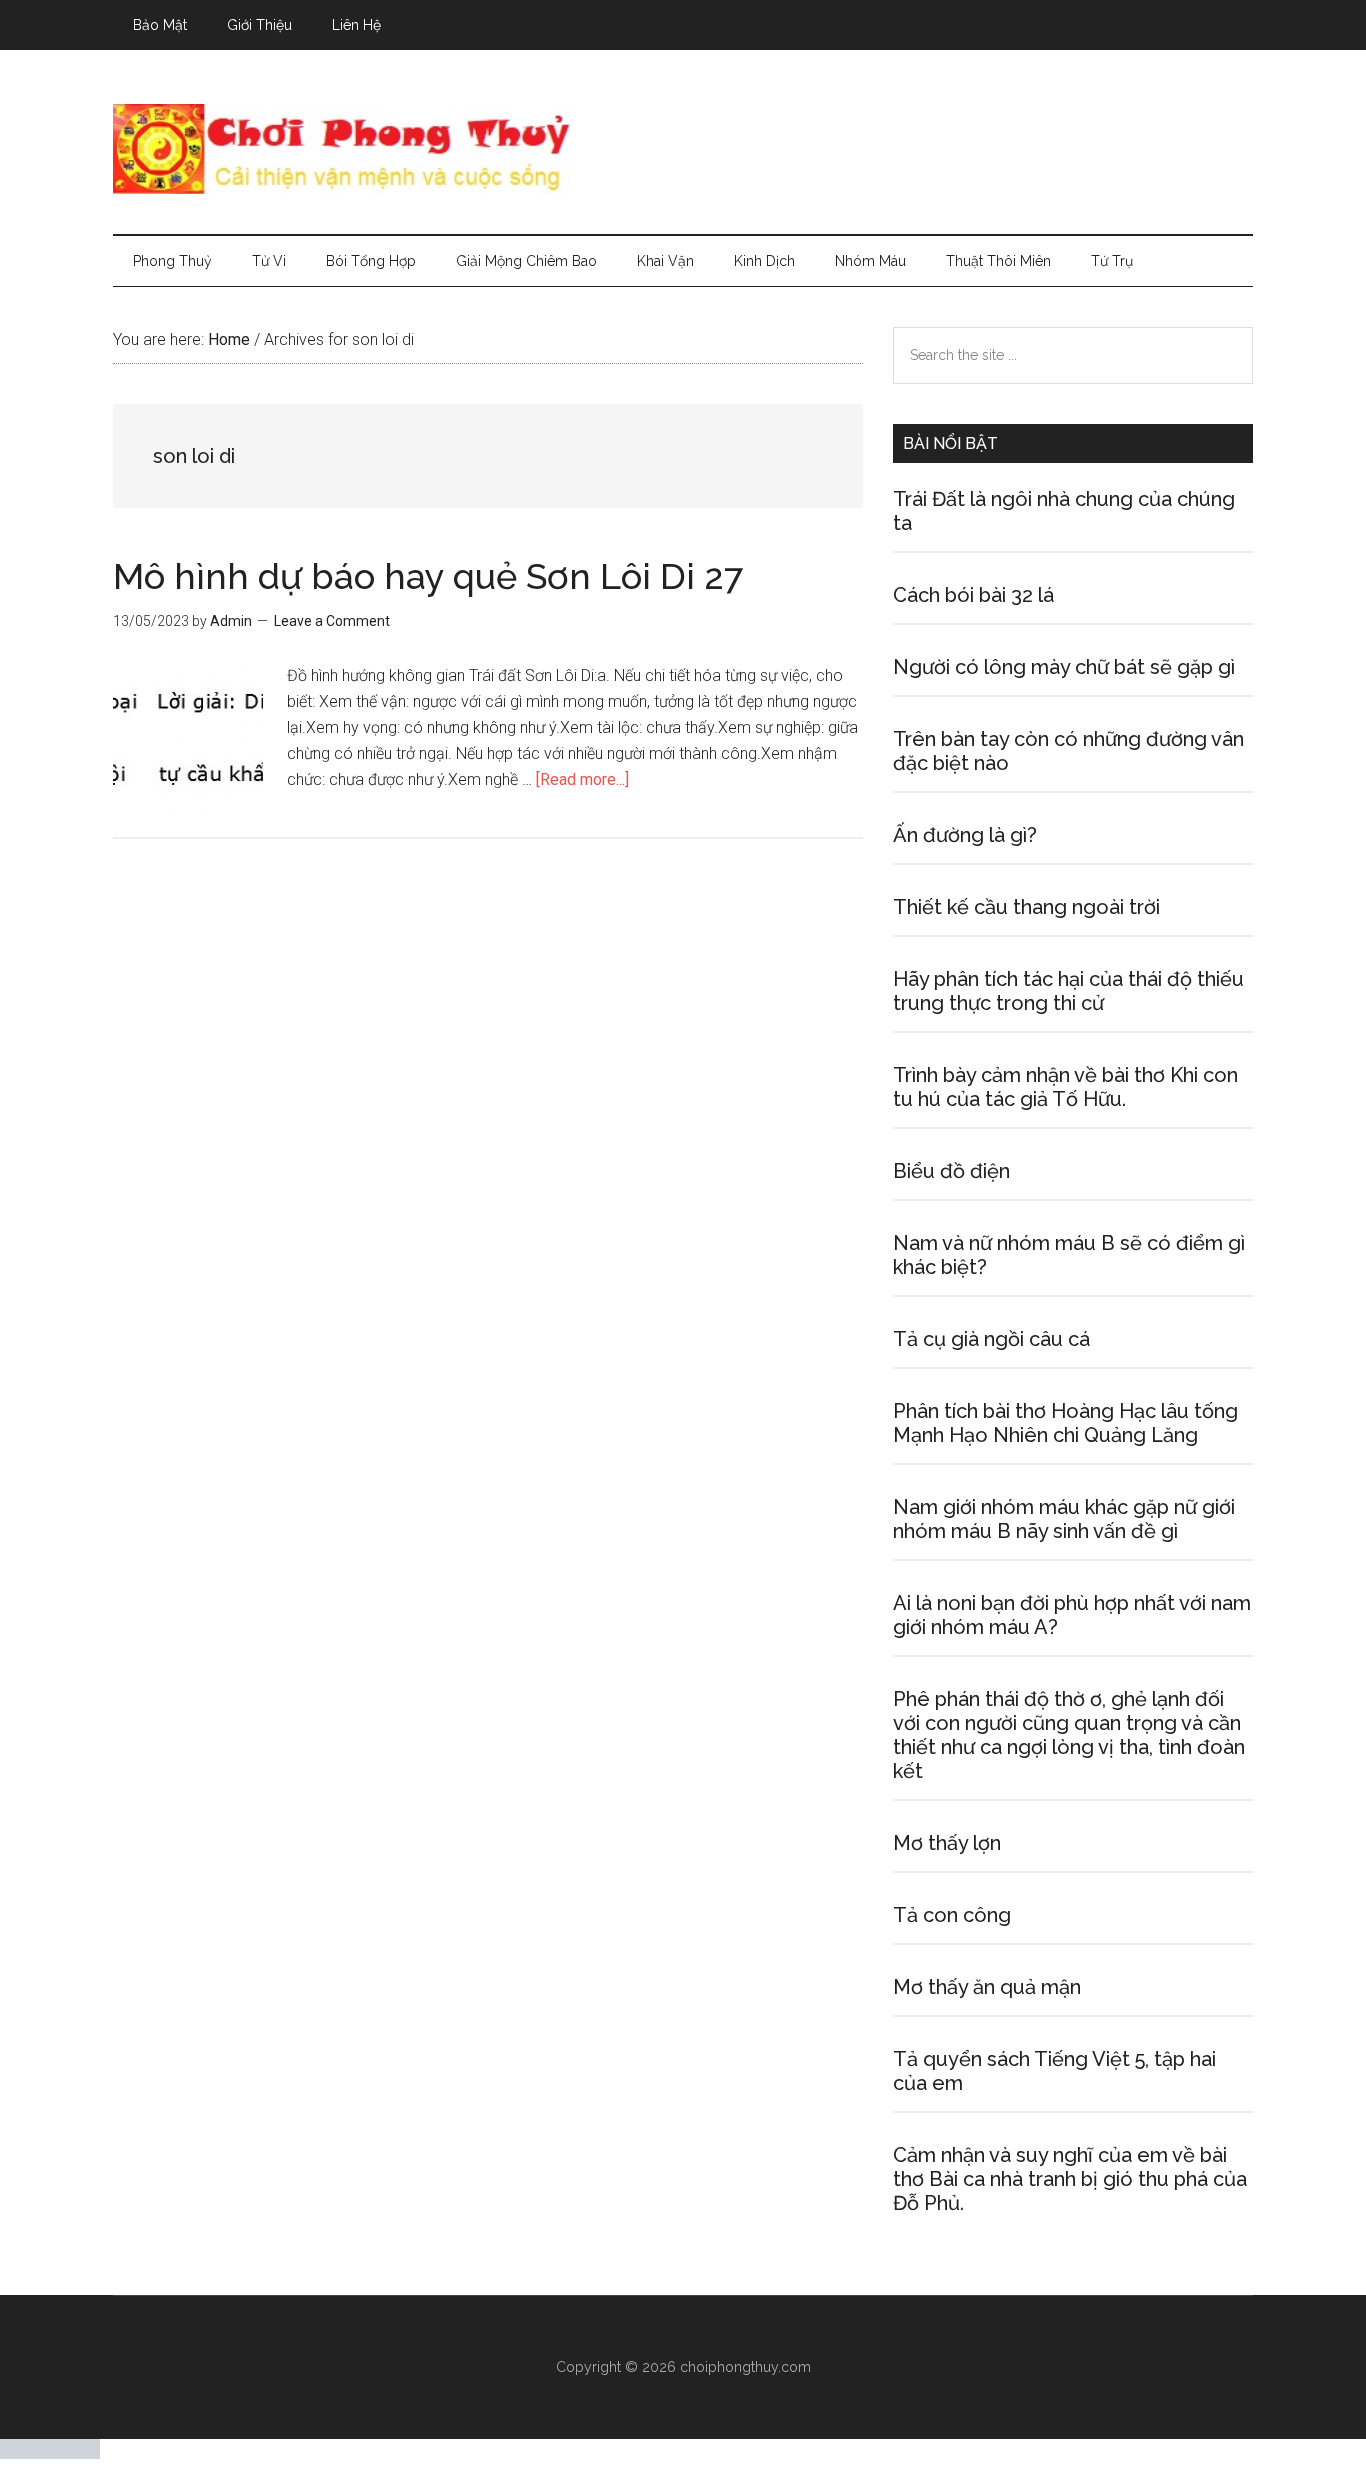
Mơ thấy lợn (947, 1843)
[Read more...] (582, 779)
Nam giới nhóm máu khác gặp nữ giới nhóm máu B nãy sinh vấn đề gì (1064, 1519)
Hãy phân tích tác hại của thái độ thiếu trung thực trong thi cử (1068, 991)
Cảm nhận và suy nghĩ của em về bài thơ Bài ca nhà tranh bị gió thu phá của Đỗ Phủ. (1070, 2179)
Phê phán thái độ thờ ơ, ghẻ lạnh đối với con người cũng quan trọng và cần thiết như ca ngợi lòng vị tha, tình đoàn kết (1069, 1735)
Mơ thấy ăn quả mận (987, 1987)
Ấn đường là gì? (965, 835)
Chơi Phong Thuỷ (683, 149)
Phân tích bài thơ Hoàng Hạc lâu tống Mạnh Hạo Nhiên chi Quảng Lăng (1065, 1423)
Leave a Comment (332, 621)
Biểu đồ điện (951, 1171)
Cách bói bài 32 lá (973, 595)
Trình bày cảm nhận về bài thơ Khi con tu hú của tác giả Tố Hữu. (1065, 1087)
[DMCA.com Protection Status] (50, 2453)
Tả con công (952, 1915)
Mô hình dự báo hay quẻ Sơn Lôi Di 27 (428, 576)
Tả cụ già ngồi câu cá (991, 1339)
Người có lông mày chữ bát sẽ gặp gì (1064, 667)
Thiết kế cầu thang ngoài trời (1026, 907)
